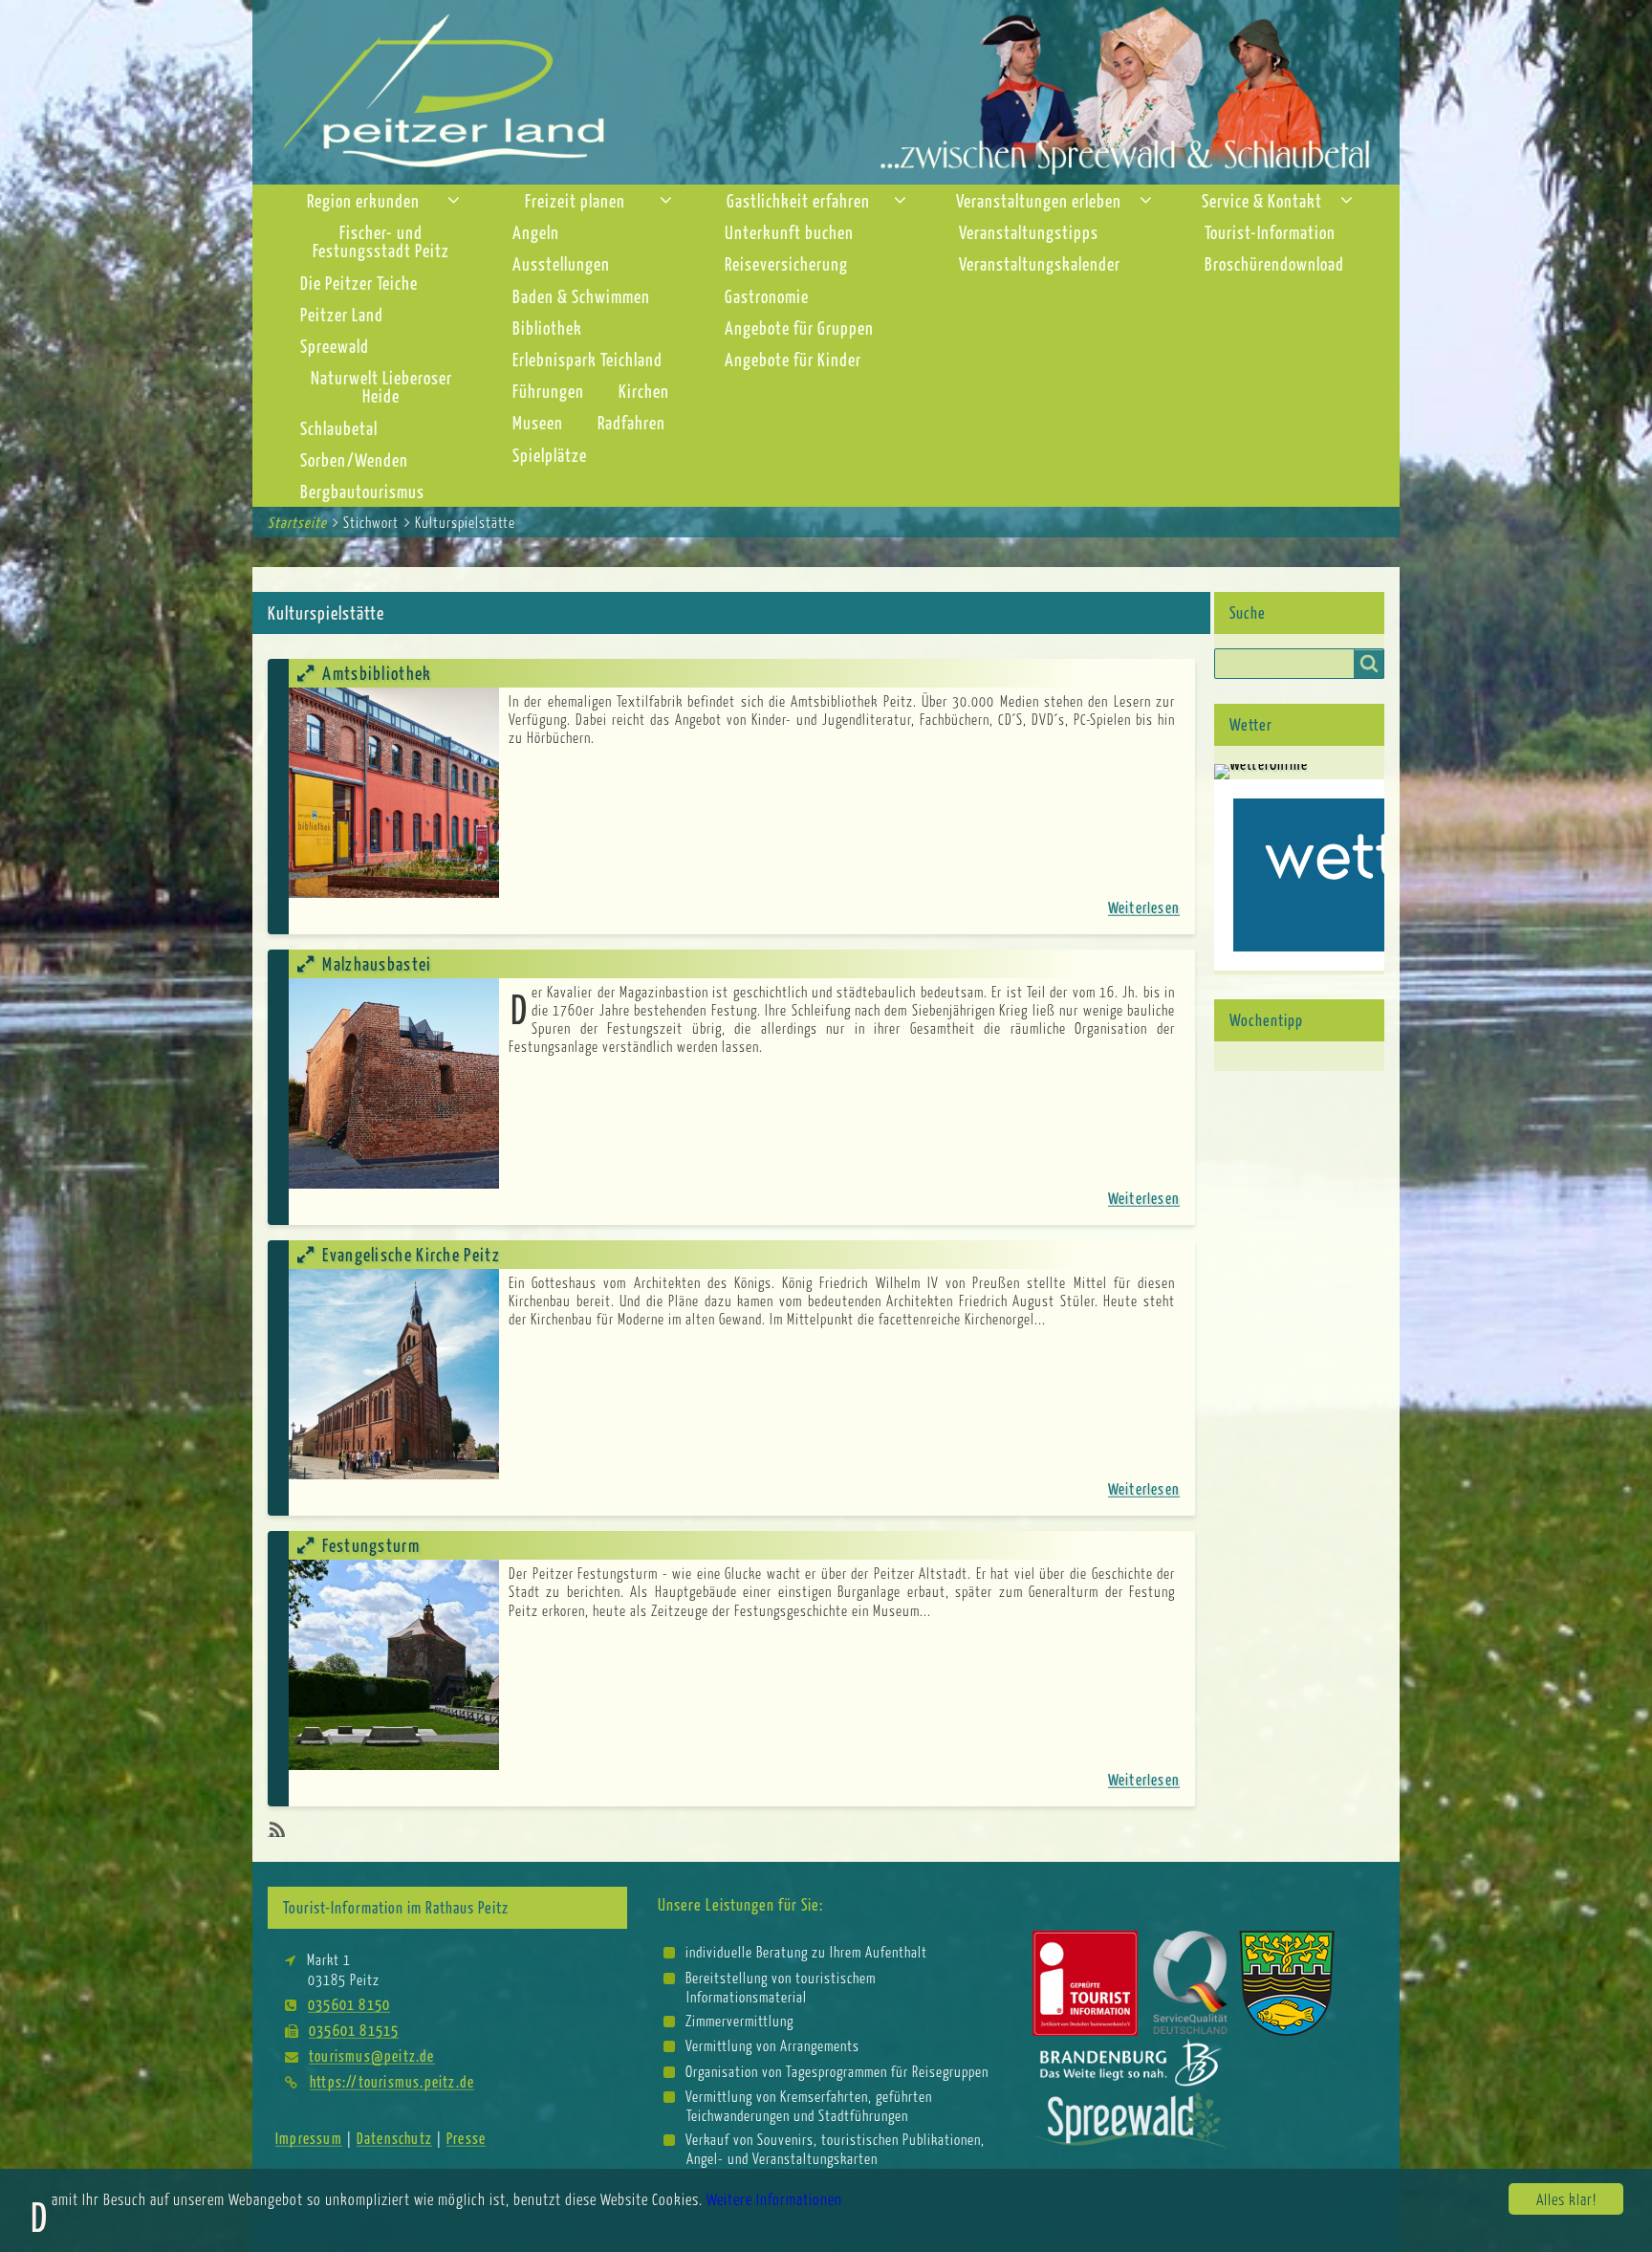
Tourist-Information (1270, 232)
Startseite (297, 522)
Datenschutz (394, 2138)
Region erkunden (363, 200)
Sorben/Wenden (354, 459)
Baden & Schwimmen (581, 296)
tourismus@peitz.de (372, 2055)
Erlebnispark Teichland (587, 359)
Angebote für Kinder (793, 359)
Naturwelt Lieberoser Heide (381, 386)
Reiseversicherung (786, 263)
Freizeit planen (575, 200)
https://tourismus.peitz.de (392, 2081)
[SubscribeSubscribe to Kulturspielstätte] (275, 1829)
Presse (466, 2138)
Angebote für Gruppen (799, 328)
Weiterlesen (1144, 907)
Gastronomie (767, 296)
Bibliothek (547, 328)
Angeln (536, 232)
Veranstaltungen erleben (1039, 200)
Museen (538, 422)
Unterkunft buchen (789, 232)
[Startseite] (826, 90)
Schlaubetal (339, 428)
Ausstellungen (561, 263)
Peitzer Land (342, 314)
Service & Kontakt (1262, 200)
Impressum (309, 2138)
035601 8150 (349, 2004)
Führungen (548, 391)
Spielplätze (550, 455)
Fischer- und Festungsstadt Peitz (381, 241)
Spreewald (335, 346)
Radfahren (631, 422)
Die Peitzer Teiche (359, 283)
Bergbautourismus (362, 491)
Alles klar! (1566, 2199)
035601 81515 (354, 2030)
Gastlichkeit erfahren (798, 200)
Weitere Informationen (774, 2199)
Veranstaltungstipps (1029, 232)
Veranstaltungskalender (1040, 263)
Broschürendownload (1274, 263)
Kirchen (644, 391)
